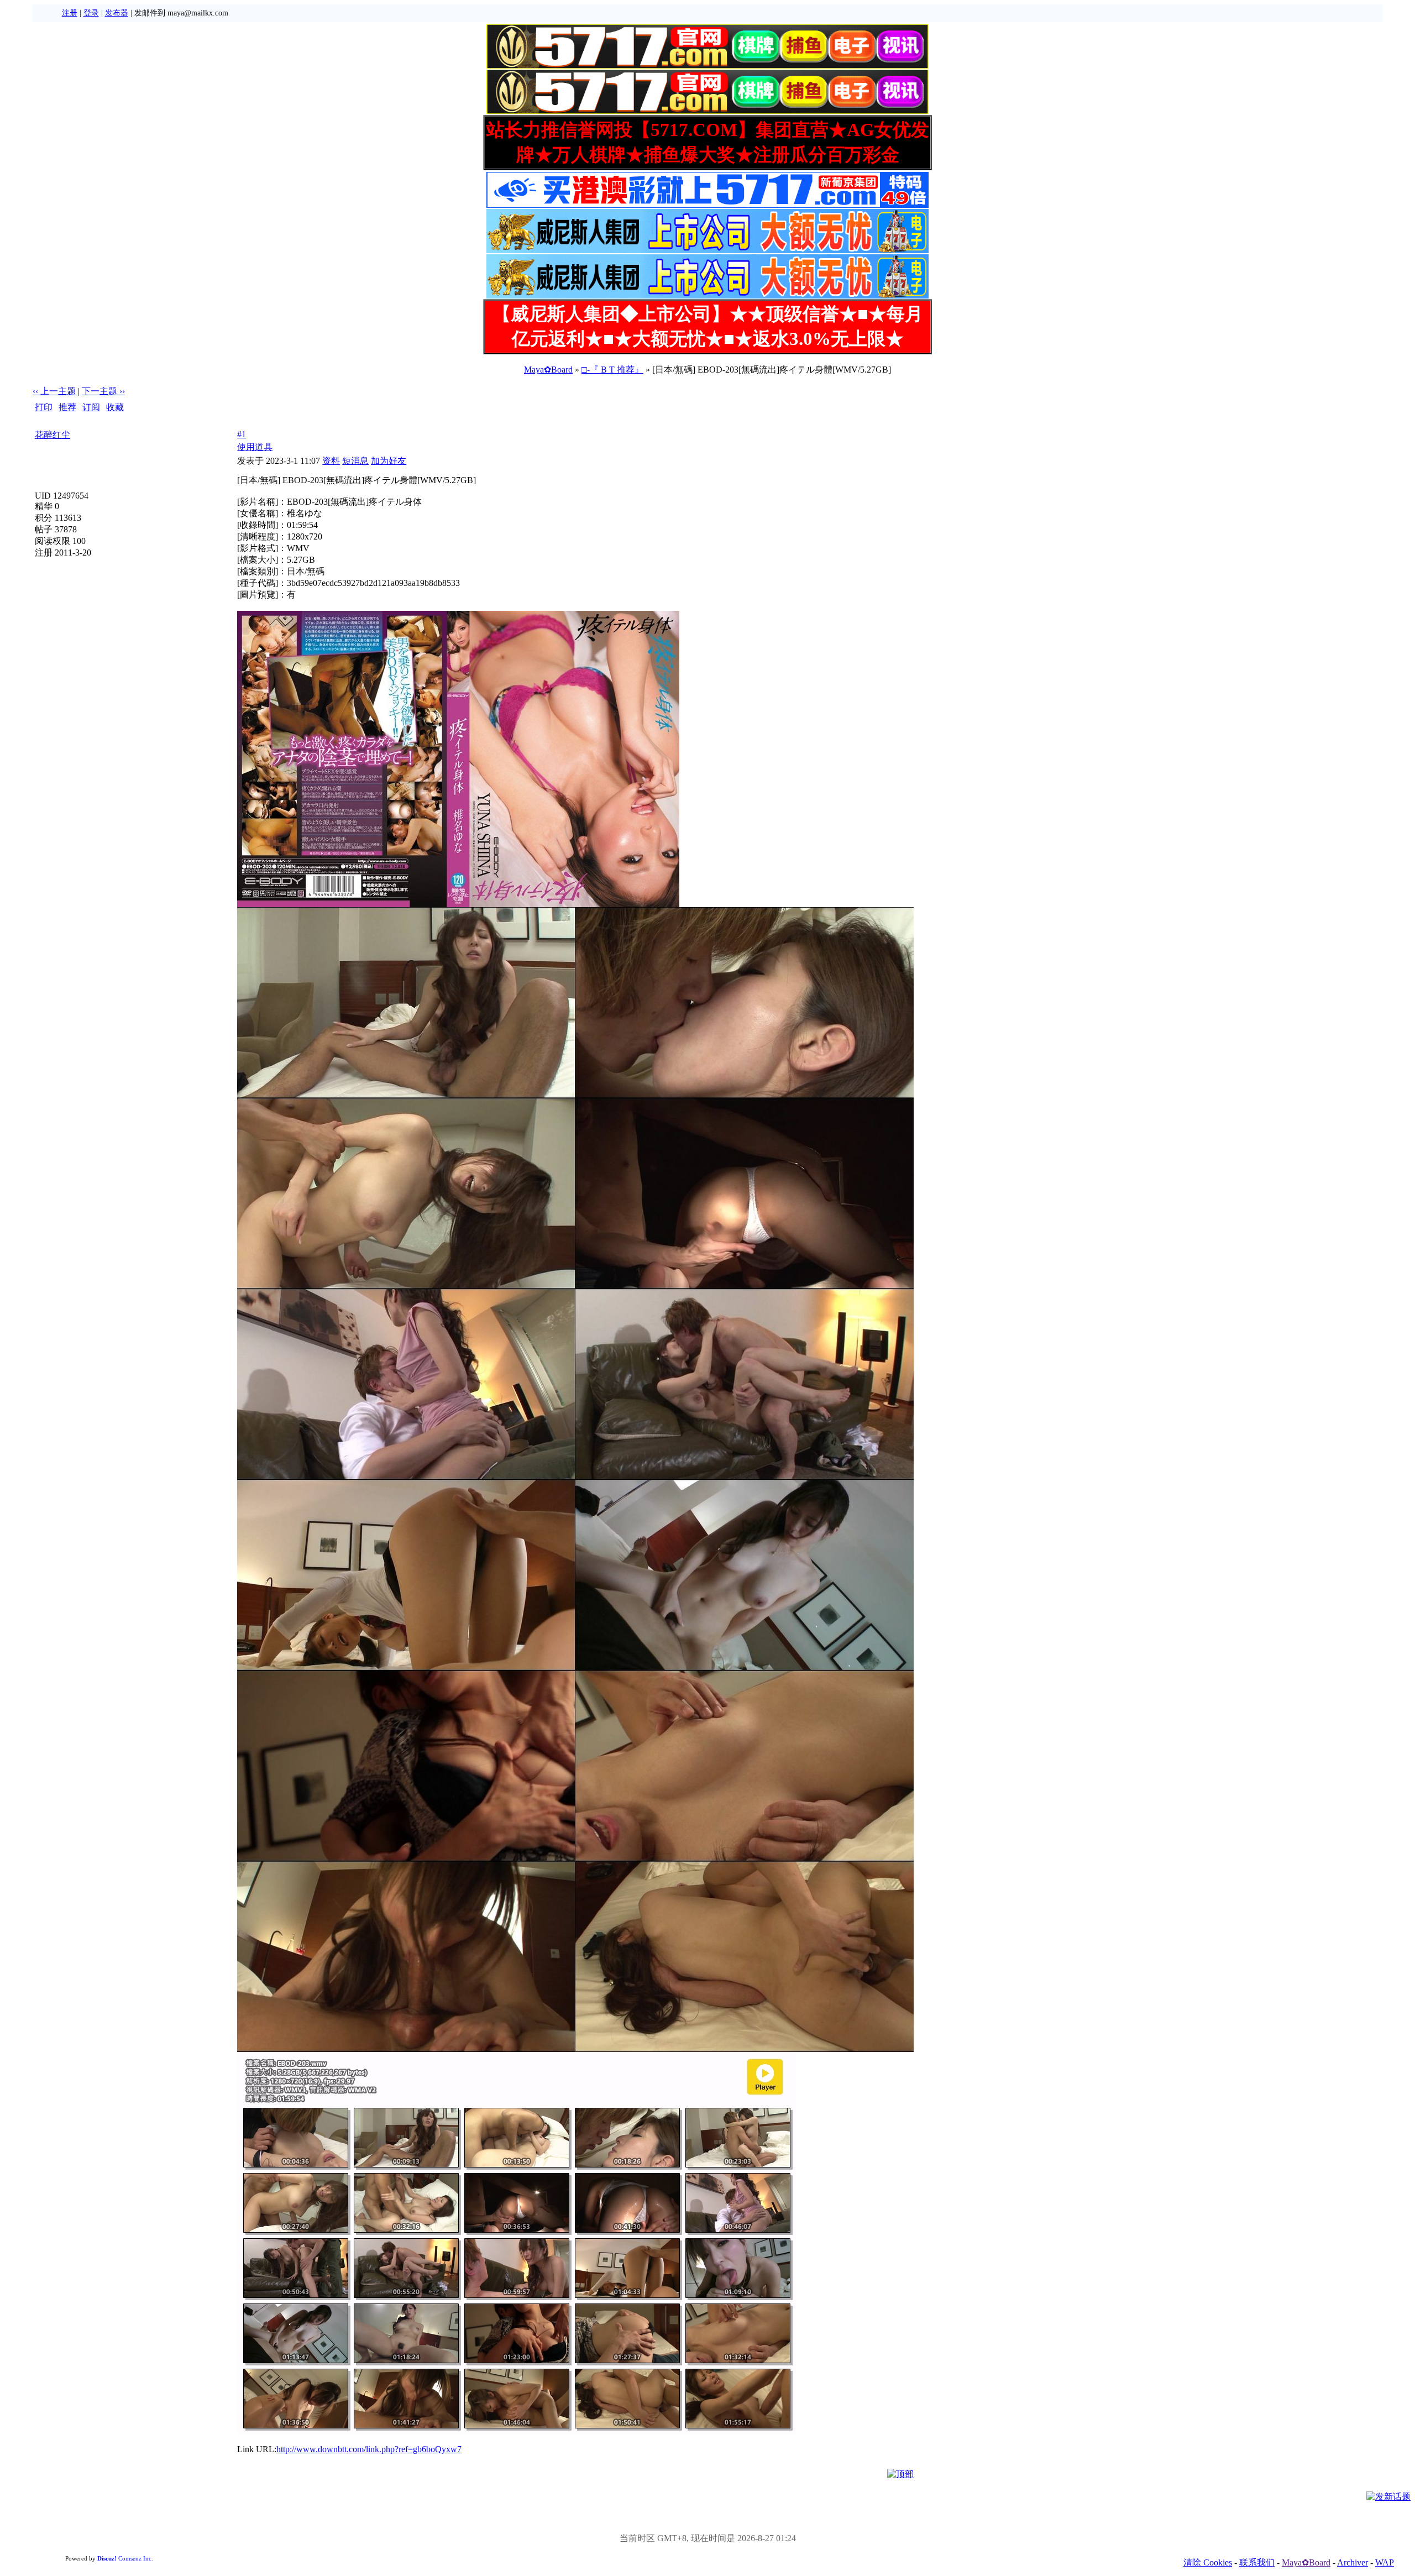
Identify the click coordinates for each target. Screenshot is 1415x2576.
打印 (44, 407)
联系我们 (1257, 2562)
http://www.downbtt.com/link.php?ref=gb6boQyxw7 (369, 2449)
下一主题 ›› (103, 391)
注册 (70, 13)
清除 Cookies (1208, 2562)
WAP (1385, 2562)
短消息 (355, 461)
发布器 (117, 13)
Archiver (1353, 2562)
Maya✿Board (548, 370)
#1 (242, 434)
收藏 (115, 407)
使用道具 (255, 447)
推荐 (67, 407)
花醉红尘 (53, 435)
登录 (91, 13)
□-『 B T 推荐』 (612, 370)
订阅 (91, 407)
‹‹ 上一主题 (54, 391)
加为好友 (389, 461)
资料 (331, 461)
